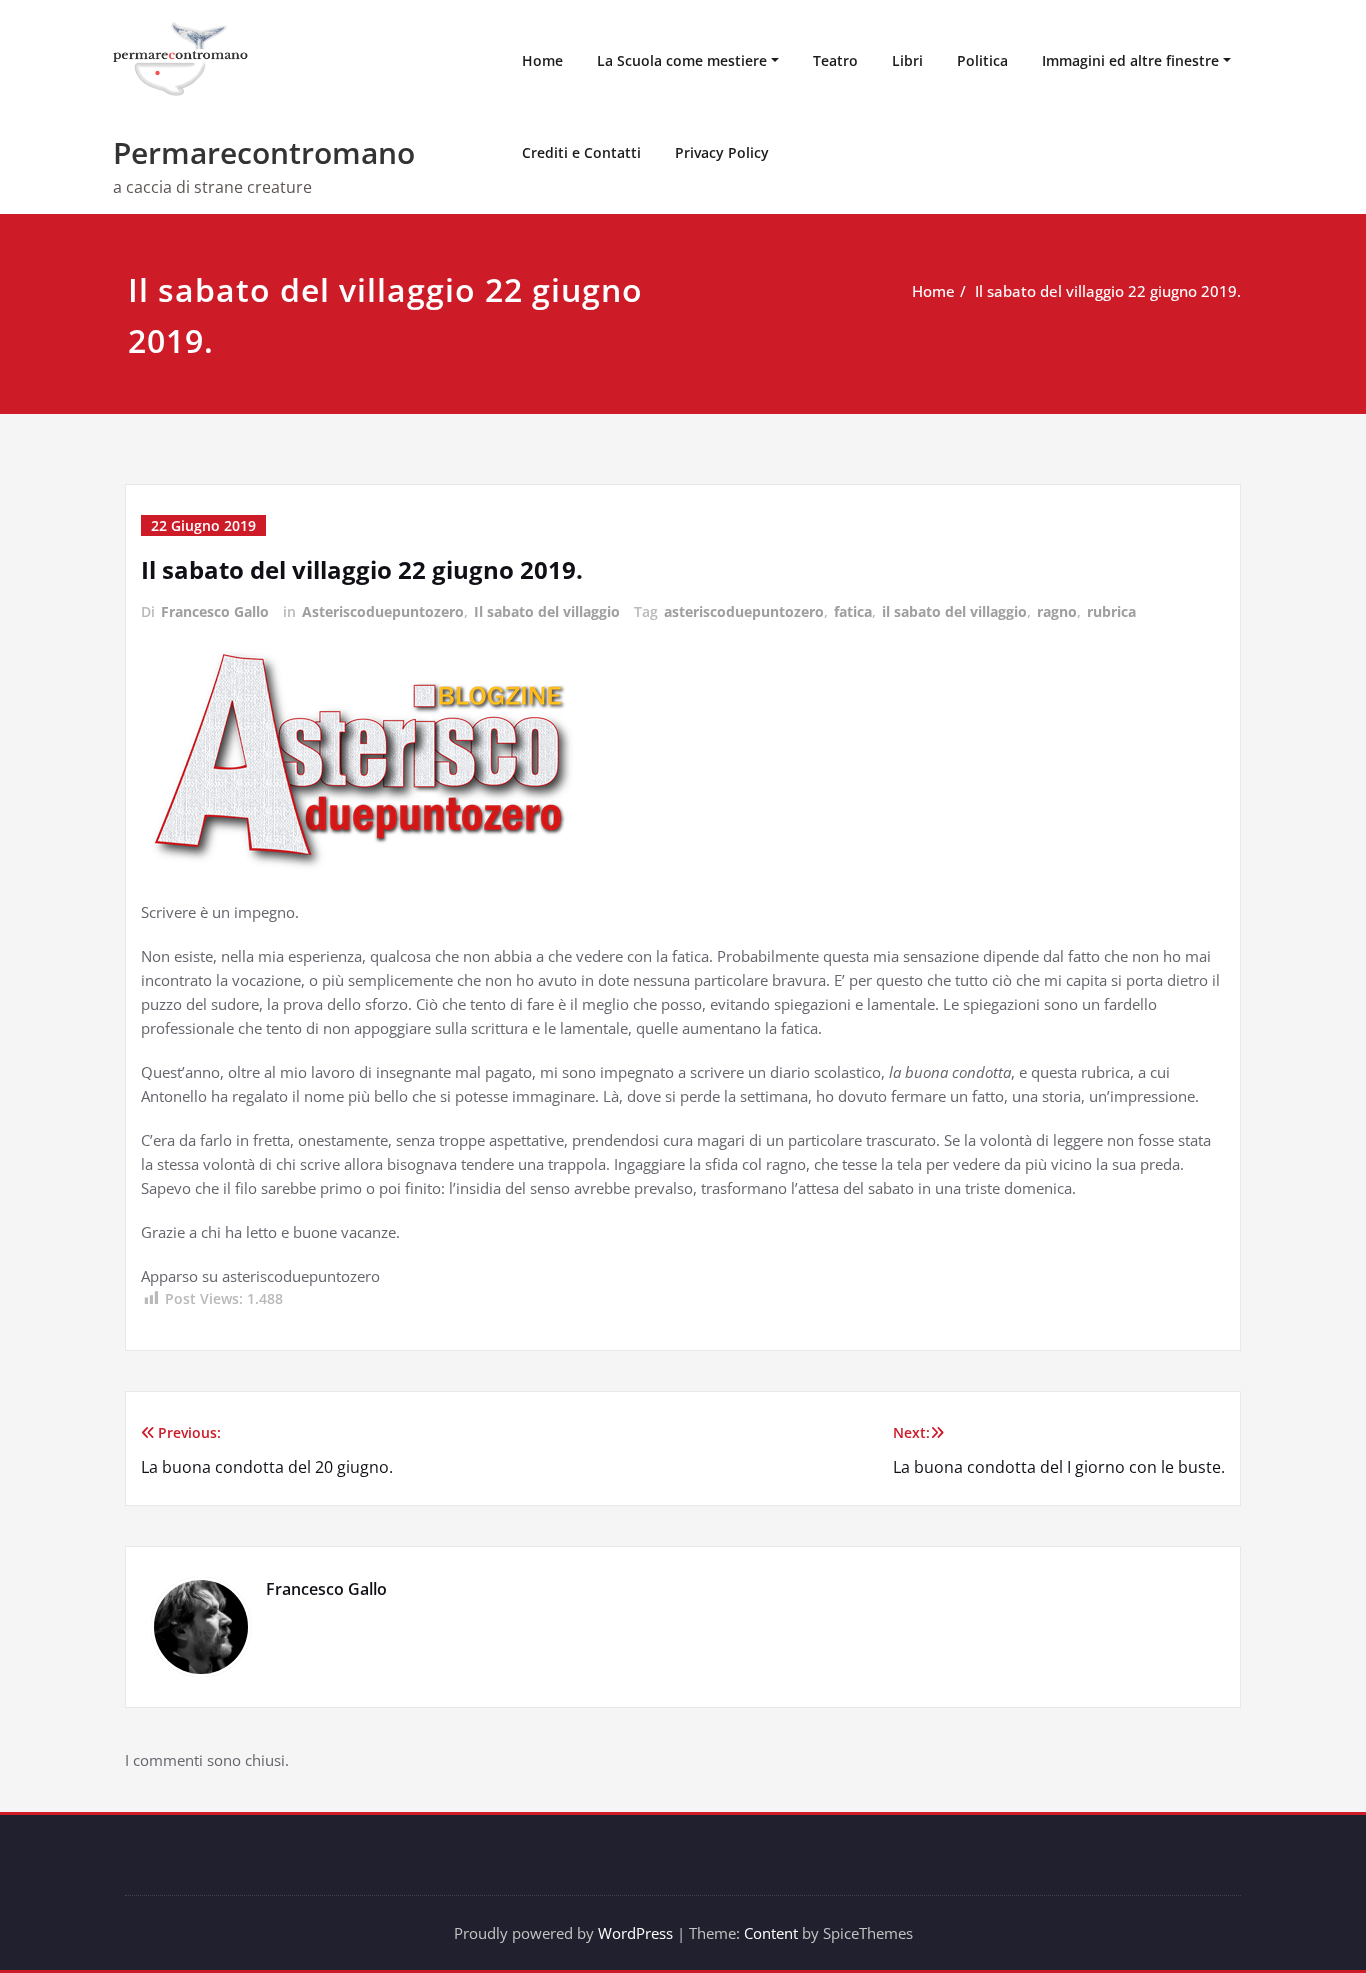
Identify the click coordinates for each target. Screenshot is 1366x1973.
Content (771, 1933)
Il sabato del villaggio (547, 611)
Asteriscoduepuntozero (383, 611)
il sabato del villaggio (954, 611)
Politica (982, 60)
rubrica (1111, 611)
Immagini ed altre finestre (1130, 60)
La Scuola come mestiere (682, 60)
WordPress (635, 1933)
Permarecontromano (264, 152)
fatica (853, 611)
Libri (907, 60)
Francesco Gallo (215, 611)
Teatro (835, 60)
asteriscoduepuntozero (744, 611)
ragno (1057, 611)
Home (542, 60)
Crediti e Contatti (581, 152)
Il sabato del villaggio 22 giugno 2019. (1108, 291)
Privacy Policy (722, 152)
